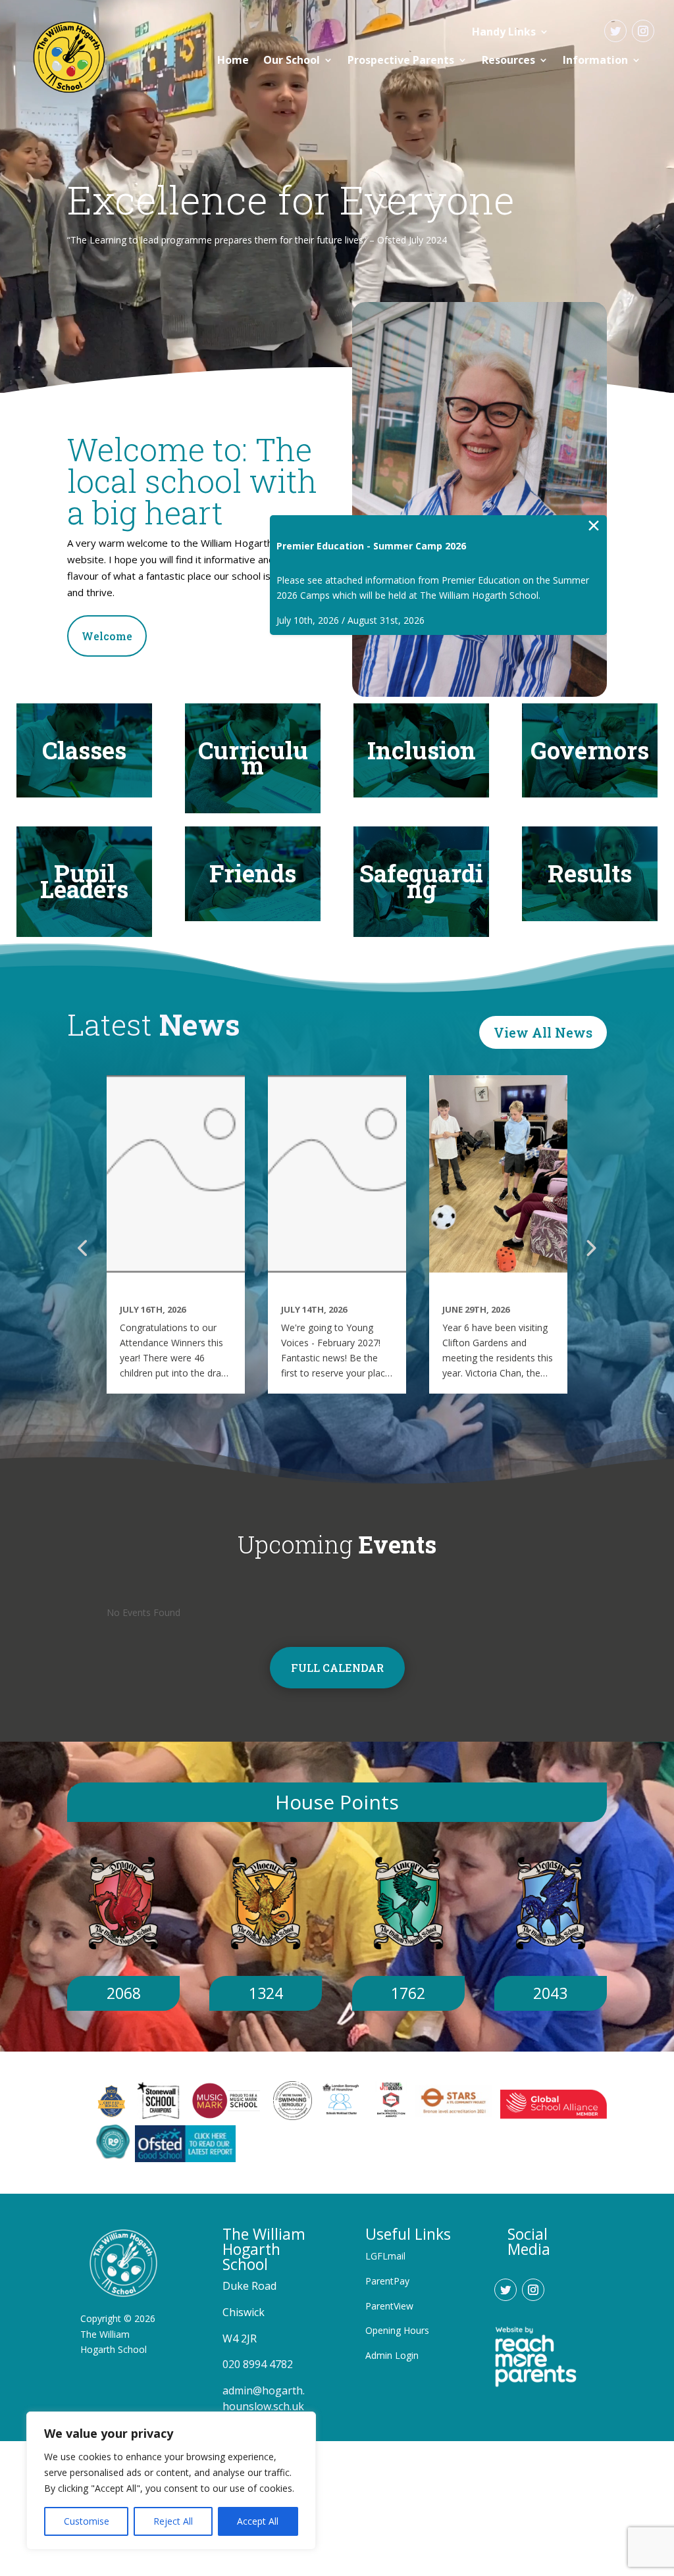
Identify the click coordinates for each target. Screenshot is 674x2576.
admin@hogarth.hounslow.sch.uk (264, 2398)
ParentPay (387, 2281)
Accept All (258, 2521)
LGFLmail (385, 2256)
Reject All (173, 2521)
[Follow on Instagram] (643, 31)
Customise (87, 2521)
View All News (543, 1032)
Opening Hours (397, 2330)
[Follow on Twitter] (615, 31)
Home (233, 60)
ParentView (389, 2306)
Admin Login (392, 2355)
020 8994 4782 (258, 2364)
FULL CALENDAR (337, 1668)
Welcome (107, 636)
